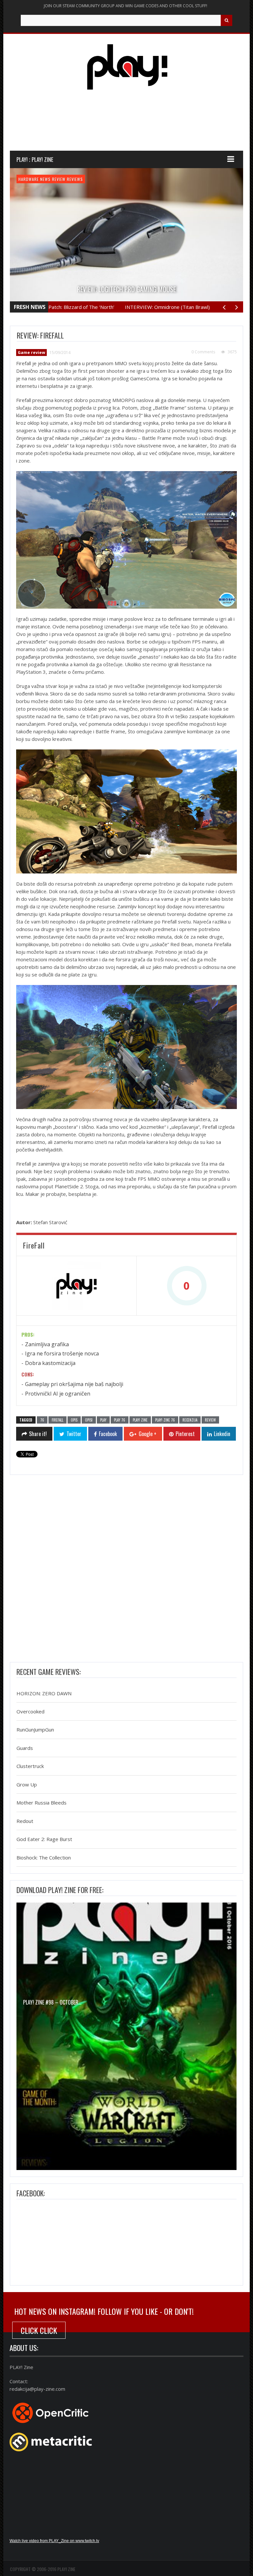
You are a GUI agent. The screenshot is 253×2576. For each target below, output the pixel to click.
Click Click (39, 2330)
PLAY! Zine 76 (165, 1420)
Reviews (90, 179)
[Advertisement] (130, 126)
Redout (25, 1821)
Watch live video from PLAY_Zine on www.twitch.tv (54, 2541)
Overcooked (30, 1711)
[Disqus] (126, 1570)
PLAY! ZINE (140, 1420)
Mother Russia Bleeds (42, 1803)
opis (74, 1420)
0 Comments (203, 352)
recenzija (190, 1420)
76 (42, 1420)
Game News (29, 179)
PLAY (103, 1420)
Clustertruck (30, 1766)
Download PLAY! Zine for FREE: (60, 1890)
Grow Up (27, 1784)
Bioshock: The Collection (44, 1857)
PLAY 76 (120, 1420)
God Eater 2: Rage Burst (44, 1839)
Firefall (57, 1420)
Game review (54, 179)
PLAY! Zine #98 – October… (52, 2002)
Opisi (89, 1420)
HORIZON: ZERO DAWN (44, 1693)
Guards (25, 1748)
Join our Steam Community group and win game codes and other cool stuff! (126, 6)
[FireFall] (76, 1286)
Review (74, 179)
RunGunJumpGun (35, 1730)
